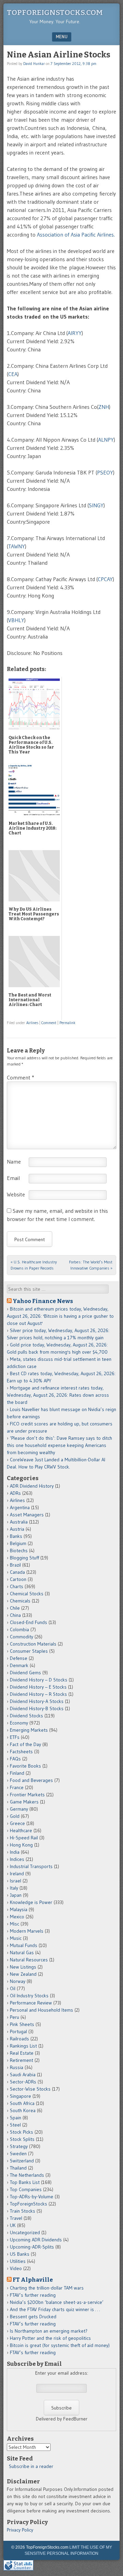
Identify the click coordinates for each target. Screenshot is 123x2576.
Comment (49, 1023)
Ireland (17, 1874)
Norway (18, 1981)
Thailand (18, 2168)
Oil (13, 1988)
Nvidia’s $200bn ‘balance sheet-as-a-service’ (57, 2302)
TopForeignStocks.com (55, 12)
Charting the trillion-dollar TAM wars (47, 2288)
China (15, 1615)
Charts (17, 1586)
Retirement (22, 2060)
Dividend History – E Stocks (38, 1687)
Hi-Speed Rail (24, 1838)
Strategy (19, 2146)
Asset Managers (27, 1515)
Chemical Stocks (27, 1594)
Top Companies (26, 2189)
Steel (15, 2125)
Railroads (19, 2039)
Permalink (67, 1023)
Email (13, 1178)
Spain (16, 2118)
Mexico (17, 1917)
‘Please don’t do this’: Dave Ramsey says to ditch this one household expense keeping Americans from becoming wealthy (59, 1445)
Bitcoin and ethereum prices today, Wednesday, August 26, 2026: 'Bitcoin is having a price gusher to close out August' (60, 1316)
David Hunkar (34, 64)
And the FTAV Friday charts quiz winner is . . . (56, 2309)
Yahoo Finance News (43, 1301)
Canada (17, 1572)
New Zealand (23, 1974)
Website (16, 1194)
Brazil (15, 1565)
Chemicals (20, 1601)
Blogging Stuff (24, 1558)
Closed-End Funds (29, 1622)
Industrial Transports (31, 1866)
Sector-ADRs (23, 2082)
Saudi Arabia (23, 2075)
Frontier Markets (27, 1795)
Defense (19, 1658)
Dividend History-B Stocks (37, 1708)
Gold (15, 1816)
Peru (15, 2017)
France (17, 1787)
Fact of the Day (25, 1744)
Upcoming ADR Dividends (36, 2240)
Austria (17, 1529)
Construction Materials (33, 1644)
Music (16, 1938)
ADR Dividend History (32, 1486)
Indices (17, 1859)
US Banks (20, 2254)
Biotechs (19, 1551)
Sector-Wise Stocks (30, 2089)
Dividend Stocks (26, 1716)
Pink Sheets (22, 2024)
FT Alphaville (33, 2280)
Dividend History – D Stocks (39, 1680)
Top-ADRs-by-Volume (32, 2197)
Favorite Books (25, 1766)
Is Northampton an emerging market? (49, 2331)
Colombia (19, 1629)
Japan (16, 1895)
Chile (15, 1608)
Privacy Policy (20, 2530)
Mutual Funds (24, 1945)
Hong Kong (21, 1845)
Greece (17, 1823)
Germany (19, 1809)
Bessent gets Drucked (33, 2317)
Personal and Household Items (42, 2010)
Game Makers (24, 1802)
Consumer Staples (29, 1651)
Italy (14, 1888)
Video (16, 2268)
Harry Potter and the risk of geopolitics (50, 2338)
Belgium (18, 1543)
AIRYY (75, 333)
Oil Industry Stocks (29, 1996)
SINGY (96, 505)
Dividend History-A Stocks (37, 1701)
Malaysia (19, 1909)
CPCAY (105, 579)
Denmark (19, 1665)
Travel (16, 2218)
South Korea (23, 2110)
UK (13, 2225)
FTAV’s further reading (33, 2295)
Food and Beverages (31, 1780)
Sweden (18, 2154)
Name (14, 1162)
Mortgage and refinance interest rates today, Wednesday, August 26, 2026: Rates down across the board (58, 1395)
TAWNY (17, 546)
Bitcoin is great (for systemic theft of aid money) (60, 2345)
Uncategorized (25, 2232)
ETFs (15, 1737)
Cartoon (18, 1579)
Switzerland (22, 2161)
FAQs (15, 1759)
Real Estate (22, 2053)
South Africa (22, 2103)
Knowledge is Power (31, 1902)
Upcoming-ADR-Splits (32, 2247)
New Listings (23, 1967)
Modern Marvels (27, 1931)
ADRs (15, 1493)
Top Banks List (25, 2182)
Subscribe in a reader (31, 2466)
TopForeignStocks (29, 2204)
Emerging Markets (29, 1730)
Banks (16, 1536)
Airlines (32, 1023)
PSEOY (105, 472)
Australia (19, 1522)
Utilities (18, 2261)
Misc (15, 1924)
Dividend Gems (25, 1673)
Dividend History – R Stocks (38, 1694)
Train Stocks (23, 2211)
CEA (13, 374)
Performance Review (31, 2003)
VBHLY (16, 620)
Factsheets (21, 1752)
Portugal (18, 2031)
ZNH (104, 407)
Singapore (20, 2096)
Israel (16, 1881)
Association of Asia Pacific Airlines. (76, 234)
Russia (17, 2067)
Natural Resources (29, 1960)
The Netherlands (27, 2175)
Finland (17, 1773)
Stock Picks (22, 2132)
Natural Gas (22, 1953)
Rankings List (23, 2046)
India (15, 1852)
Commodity (22, 1637)
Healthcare (21, 1830)
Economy (19, 1723)
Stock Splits (22, 2139)
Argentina (20, 1507)
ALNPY (106, 440)
